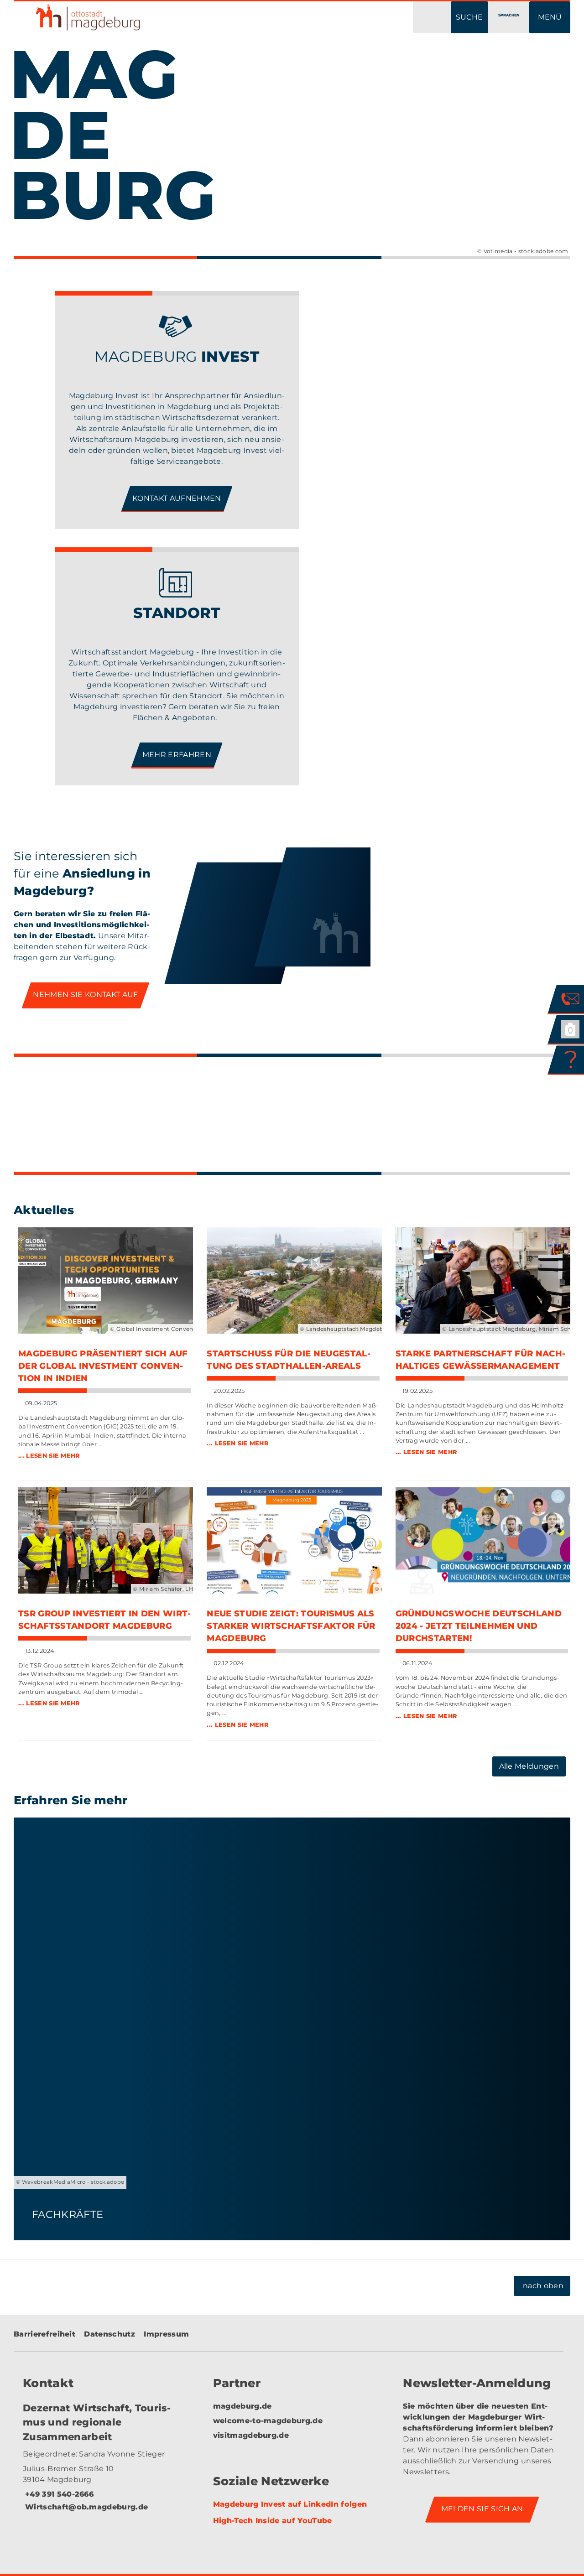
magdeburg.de (242, 2406)
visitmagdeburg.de (251, 2435)
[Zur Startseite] (146, 17)
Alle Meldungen (529, 1766)
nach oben (543, 2286)
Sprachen (509, 15)
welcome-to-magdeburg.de (268, 2421)
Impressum (166, 2334)
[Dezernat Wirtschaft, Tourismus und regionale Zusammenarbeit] (102, 2464)
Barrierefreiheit (44, 2334)
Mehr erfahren (177, 755)
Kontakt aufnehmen (177, 498)
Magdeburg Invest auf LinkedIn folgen (290, 2504)
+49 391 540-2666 (58, 2494)
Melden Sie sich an (482, 2509)
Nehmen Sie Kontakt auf (85, 995)
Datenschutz (109, 2334)
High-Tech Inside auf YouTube (273, 2521)
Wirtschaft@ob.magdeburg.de (85, 2507)
